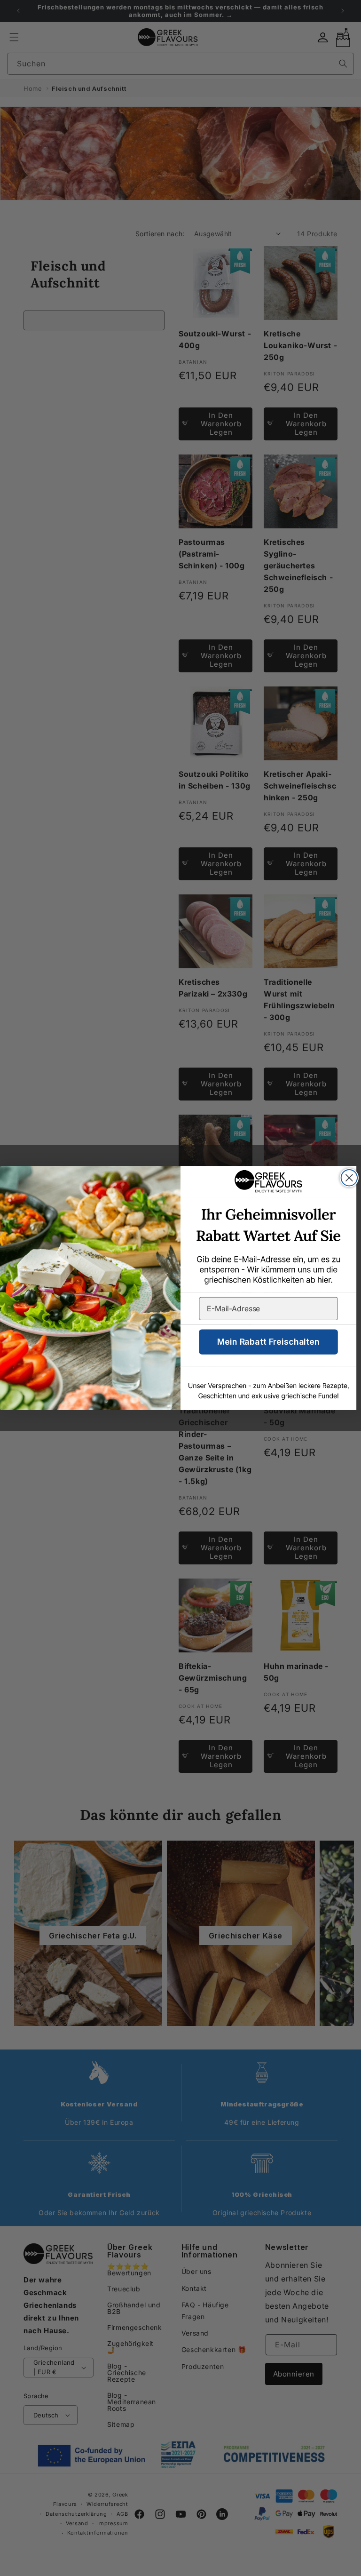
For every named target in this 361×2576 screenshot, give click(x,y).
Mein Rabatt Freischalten (268, 1342)
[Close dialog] (349, 1178)
